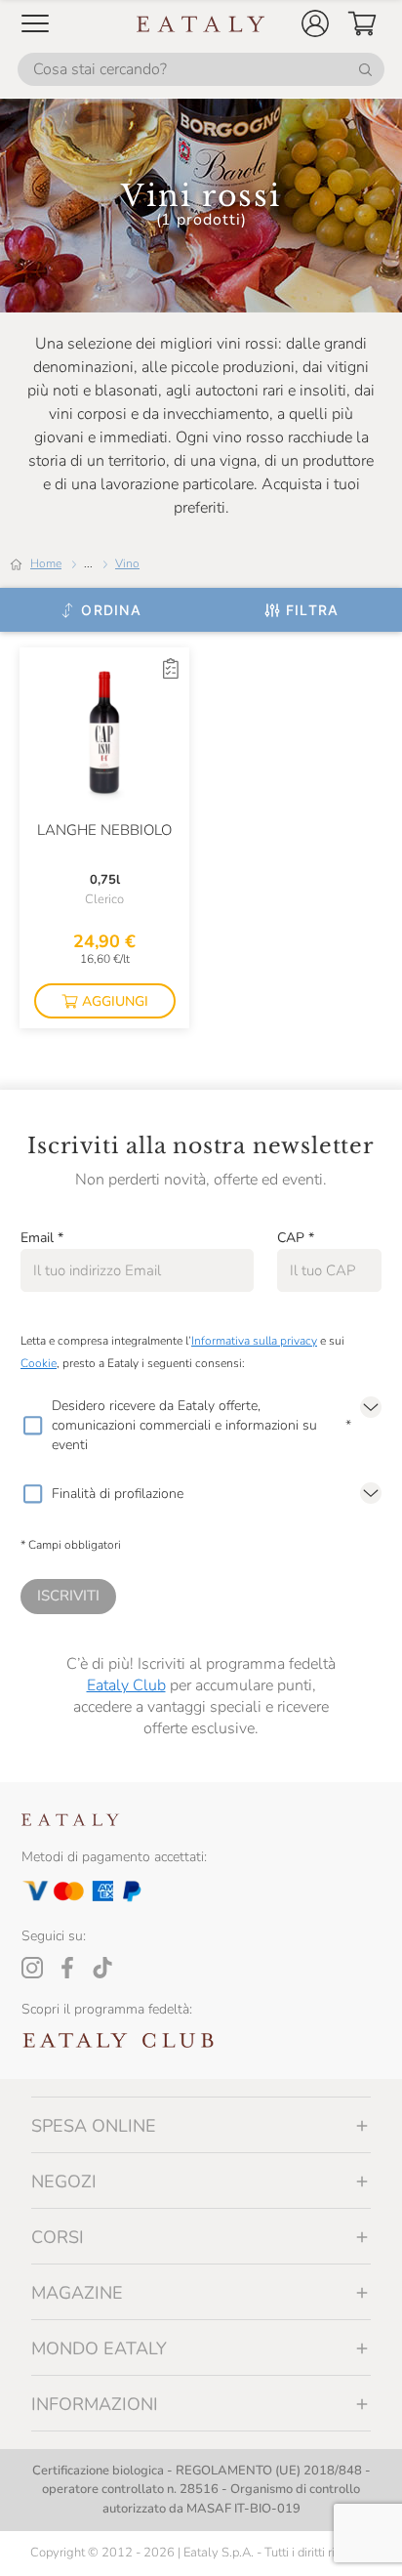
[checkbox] (32, 1426)
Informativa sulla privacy (254, 1341)
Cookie (39, 1363)
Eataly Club (126, 1685)
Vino (127, 563)
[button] (315, 23)
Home (46, 563)
